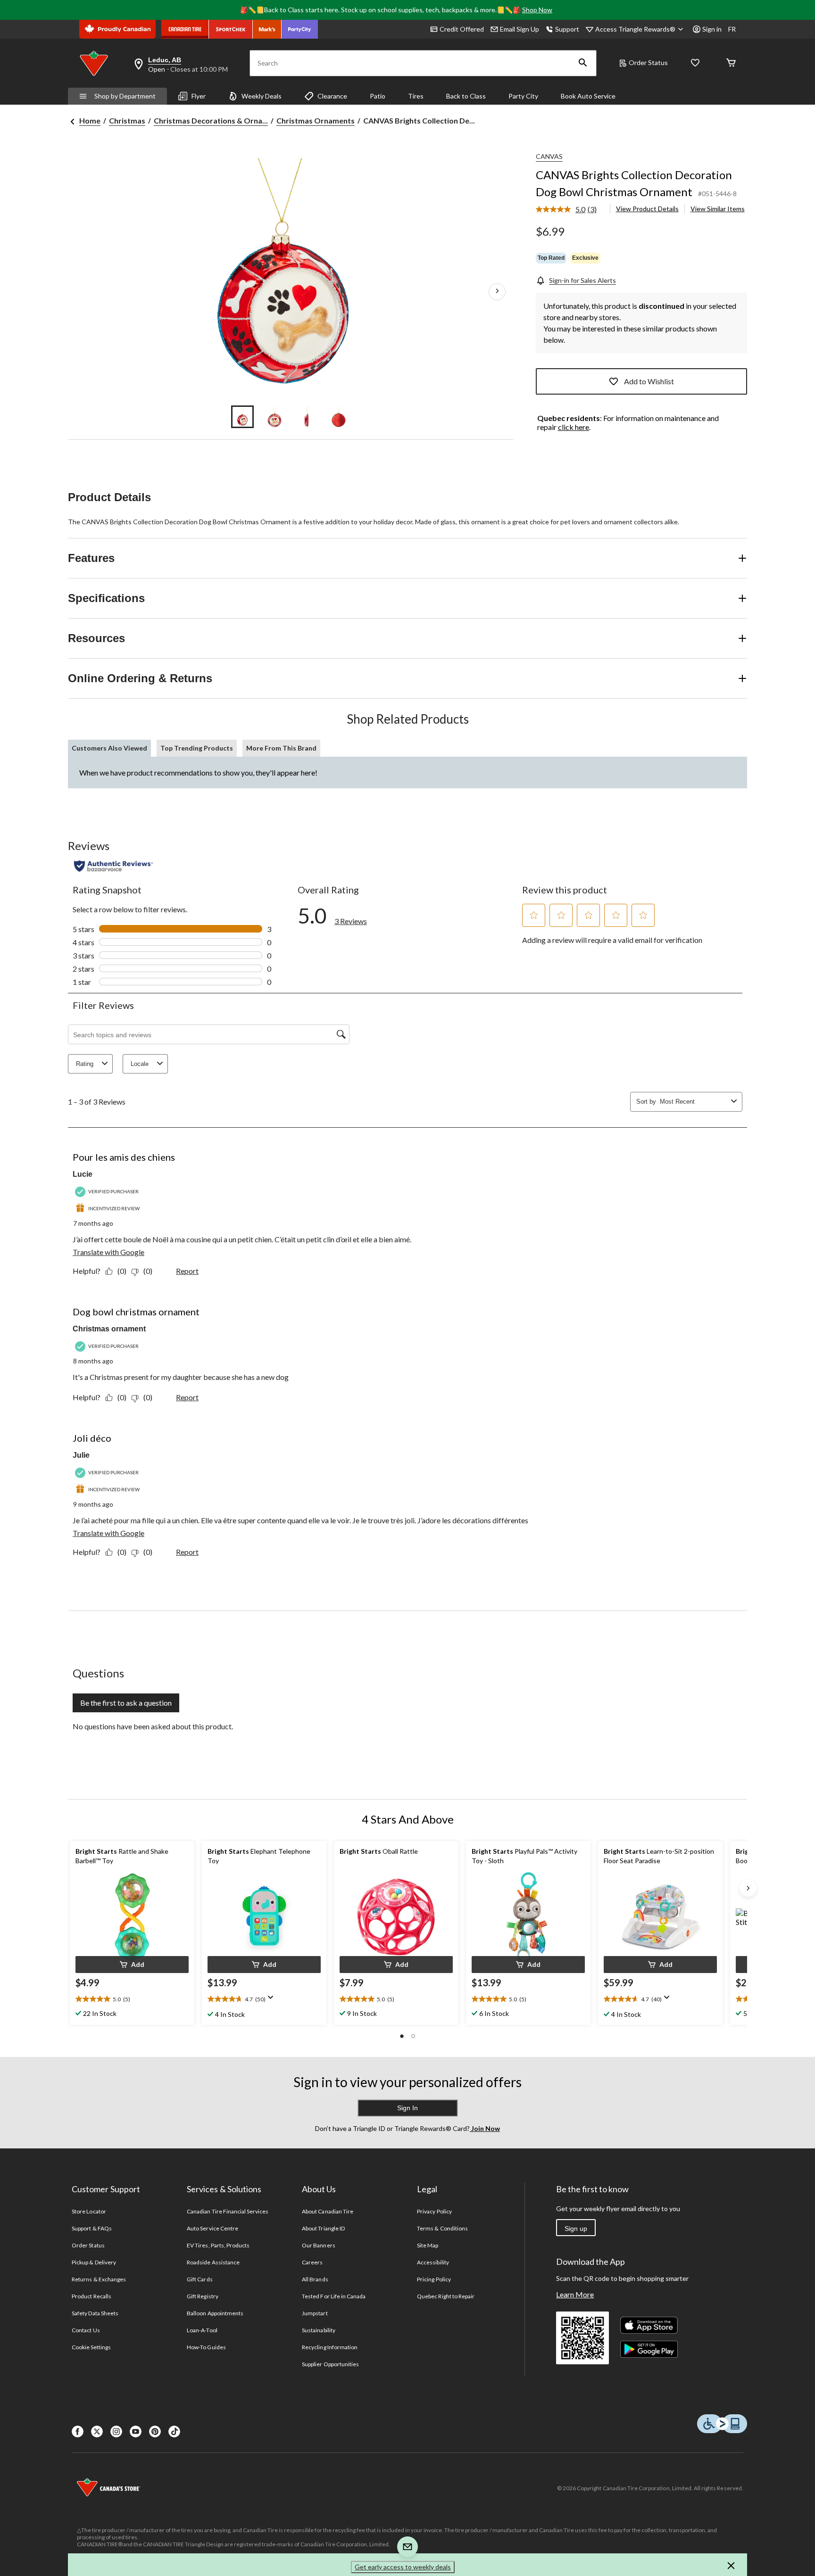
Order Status (648, 62)
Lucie (83, 1174)
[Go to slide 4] (339, 417)
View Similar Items (718, 209)
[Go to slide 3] (307, 417)
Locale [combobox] (140, 1064)
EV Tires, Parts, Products (218, 2245)
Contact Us (86, 2330)
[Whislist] (695, 63)
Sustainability (319, 2330)
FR (732, 29)
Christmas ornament (109, 1329)
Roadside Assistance (213, 2262)
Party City (523, 96)
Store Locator (89, 2211)
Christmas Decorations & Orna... (211, 120)
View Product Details (647, 209)
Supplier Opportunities (330, 2364)
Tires (416, 96)
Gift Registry (203, 2296)
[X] (97, 2432)
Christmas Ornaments (316, 120)
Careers (312, 2262)
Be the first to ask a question (126, 1703)
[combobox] (694, 1102)
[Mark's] (267, 29)
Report (187, 1271)
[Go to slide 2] (274, 417)
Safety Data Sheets (95, 2313)
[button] (583, 63)
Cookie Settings (91, 2347)
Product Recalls (91, 2296)
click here (574, 427)
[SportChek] (231, 29)
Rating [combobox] (85, 1064)
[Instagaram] (116, 2432)
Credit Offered (462, 29)
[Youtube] (136, 2432)
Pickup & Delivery (94, 2262)
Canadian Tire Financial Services (228, 2211)
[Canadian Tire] (185, 29)
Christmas (127, 120)
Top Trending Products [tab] (197, 748)
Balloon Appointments (215, 2313)
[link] (570, 210)
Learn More (575, 2294)
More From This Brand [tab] (281, 748)
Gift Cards (200, 2279)
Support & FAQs (92, 2228)
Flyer (199, 96)
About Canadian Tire (328, 2211)
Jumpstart (315, 2313)
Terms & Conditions (442, 2228)
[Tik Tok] (174, 2432)
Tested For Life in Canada (334, 2296)
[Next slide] (748, 1888)
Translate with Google (108, 1252)
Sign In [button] (407, 2108)
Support (567, 29)
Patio (378, 96)
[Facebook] (78, 2432)
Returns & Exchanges (99, 2279)
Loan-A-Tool (202, 2330)
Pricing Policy (434, 2279)
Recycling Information (330, 2347)
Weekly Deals (262, 96)
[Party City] (300, 29)
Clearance (332, 96)
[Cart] (731, 63)
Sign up (576, 2229)
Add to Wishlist (649, 381)
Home (90, 120)
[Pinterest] (155, 2432)
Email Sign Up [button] (520, 29)
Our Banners (318, 2245)
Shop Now (537, 10)
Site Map (428, 2245)
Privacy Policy (434, 2211)
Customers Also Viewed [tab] (109, 748)
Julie (81, 1455)
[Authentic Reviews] (113, 866)
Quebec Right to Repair (446, 2296)
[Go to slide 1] (242, 417)
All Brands (315, 2279)
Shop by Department (125, 96)
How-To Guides (206, 2347)
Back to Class (466, 96)
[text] (132, 1999)
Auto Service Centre (212, 2228)
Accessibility (433, 2262)
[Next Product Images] (497, 292)
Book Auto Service (588, 96)
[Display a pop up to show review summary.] (273, 2000)
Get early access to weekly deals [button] (403, 2567)
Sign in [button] (712, 29)
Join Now (485, 2128)
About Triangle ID (323, 2228)
